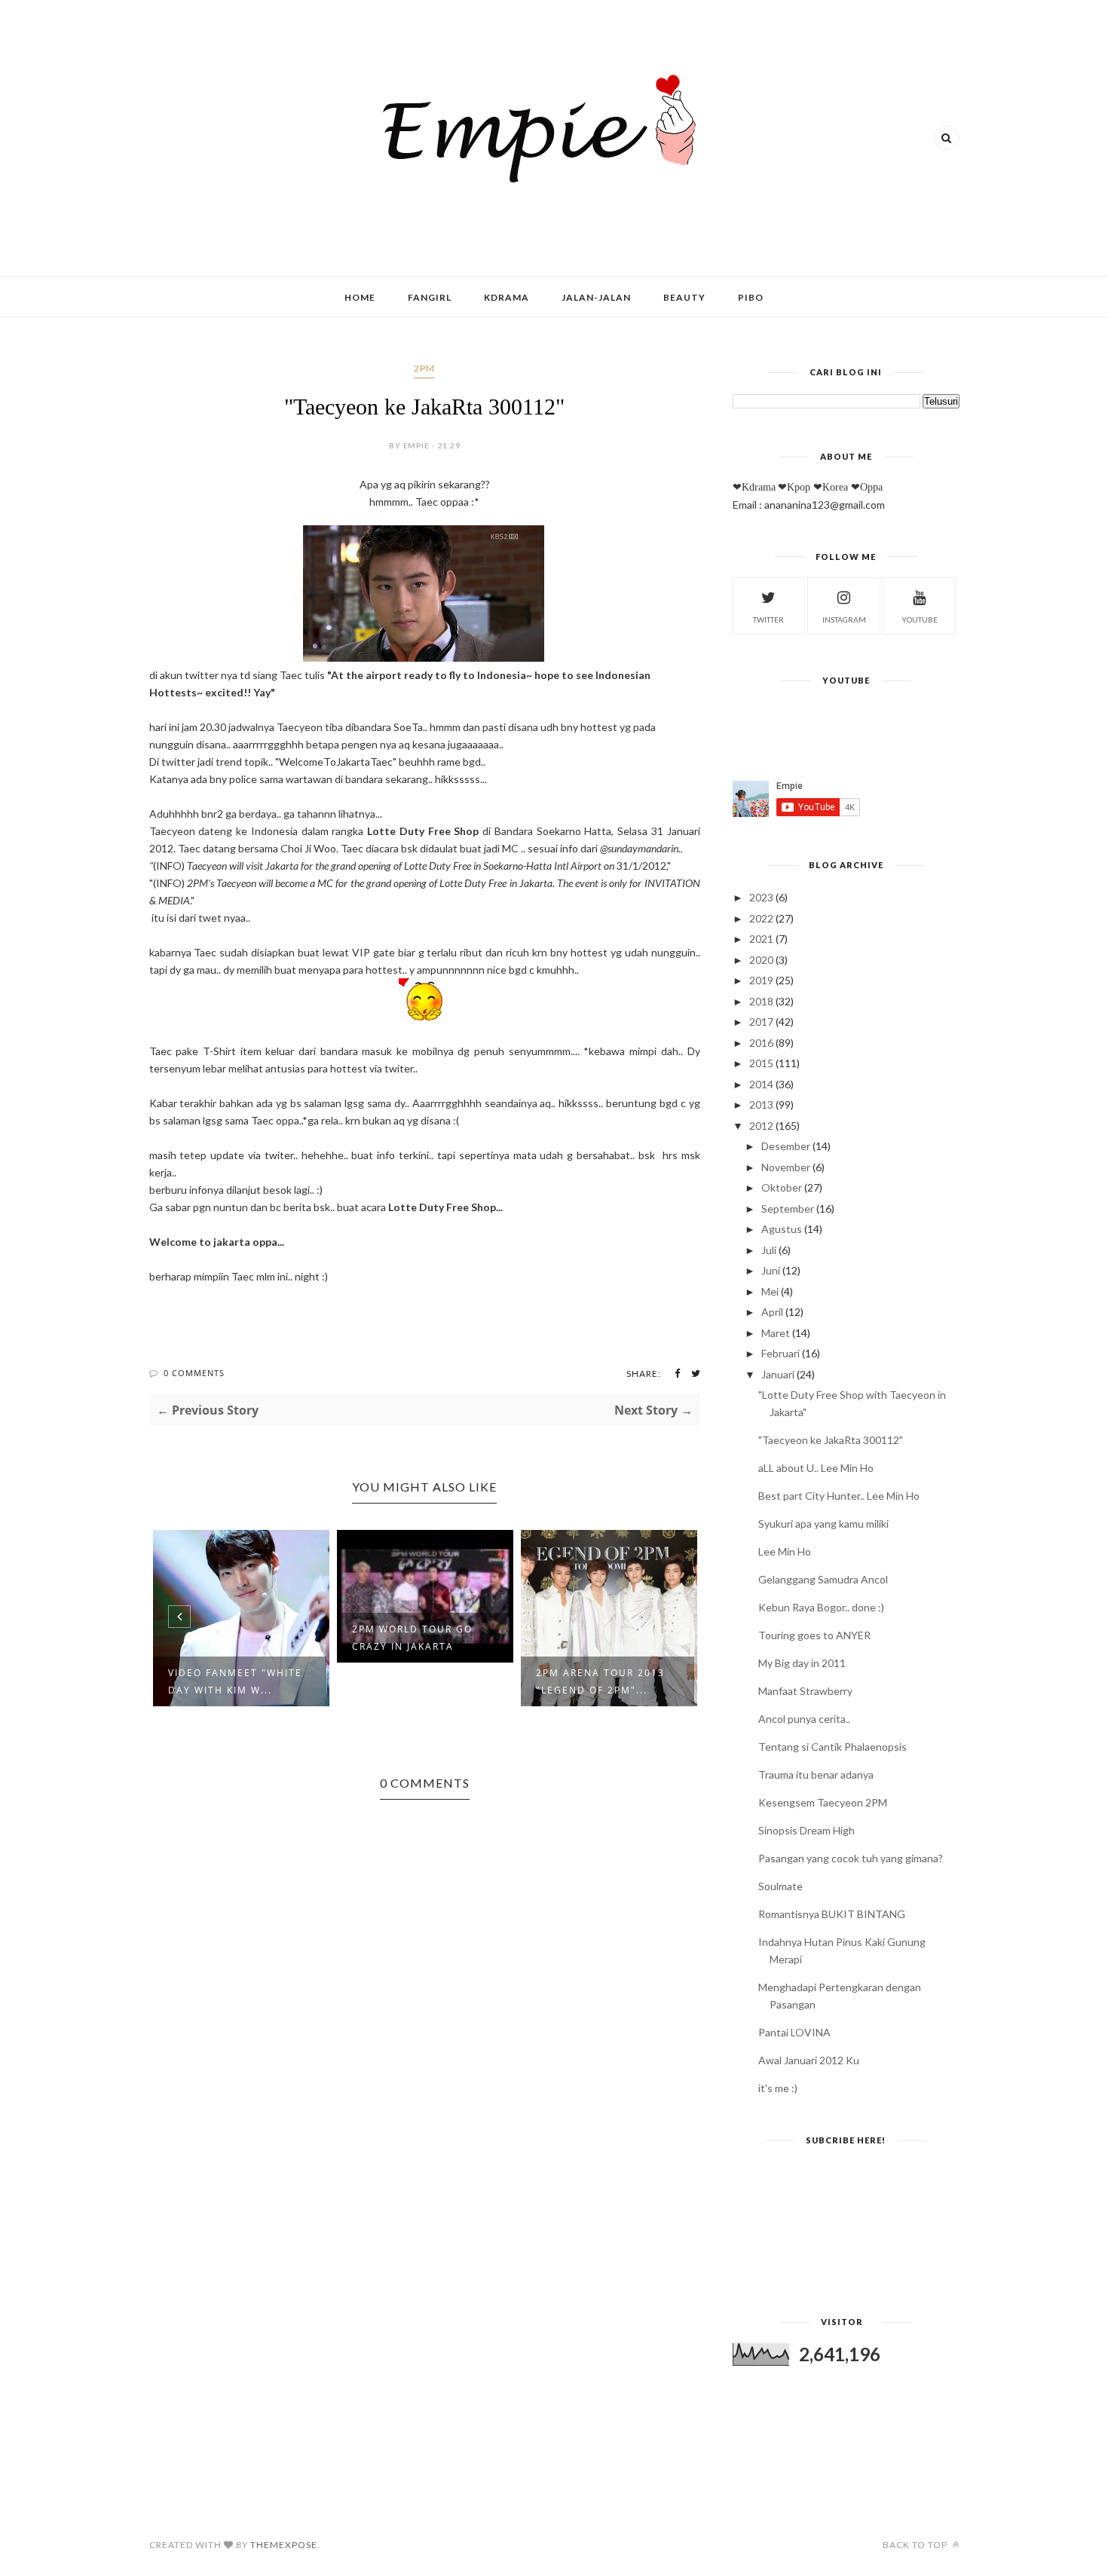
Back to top (916, 2545)
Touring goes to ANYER (814, 1635)
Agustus (782, 1229)
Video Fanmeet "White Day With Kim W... (235, 1681)
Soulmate (780, 1886)
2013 (761, 1104)
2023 (761, 897)
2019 (761, 980)
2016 (761, 1043)
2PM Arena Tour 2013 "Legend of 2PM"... (600, 1681)
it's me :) (778, 2088)
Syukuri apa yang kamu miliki (823, 1524)
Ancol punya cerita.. (804, 1719)
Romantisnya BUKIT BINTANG (832, 1914)
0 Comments (194, 1373)
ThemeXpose (284, 2545)
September (788, 1208)
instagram (844, 620)
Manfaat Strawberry (805, 1691)
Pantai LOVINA (794, 2032)
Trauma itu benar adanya (816, 1774)
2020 (761, 960)
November (786, 1167)
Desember (786, 1146)
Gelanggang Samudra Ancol (823, 1579)
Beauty (684, 297)
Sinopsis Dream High (807, 1830)
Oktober (782, 1187)
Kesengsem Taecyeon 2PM (823, 1802)
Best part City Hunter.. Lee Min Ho (839, 1496)
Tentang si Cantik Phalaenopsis (833, 1747)
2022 (761, 918)
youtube (920, 620)
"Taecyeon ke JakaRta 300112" (831, 1440)
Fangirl (430, 297)
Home (360, 297)
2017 (761, 1022)
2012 (761, 1126)
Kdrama (507, 297)
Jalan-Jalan (596, 297)
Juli (769, 1250)
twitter (768, 620)
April (772, 1312)
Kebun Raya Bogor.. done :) (821, 1607)
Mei (770, 1291)
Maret (776, 1333)
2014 (761, 1084)
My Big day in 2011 (802, 1663)
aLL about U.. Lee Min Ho (816, 1468)
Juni (771, 1270)
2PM (424, 368)
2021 (761, 939)
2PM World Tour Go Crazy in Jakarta (412, 1638)
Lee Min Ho (785, 1551)
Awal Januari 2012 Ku (809, 2060)
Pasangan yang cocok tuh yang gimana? (851, 1858)
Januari (778, 1374)
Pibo (751, 297)
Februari (780, 1353)
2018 (761, 1001)
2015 (761, 1063)
